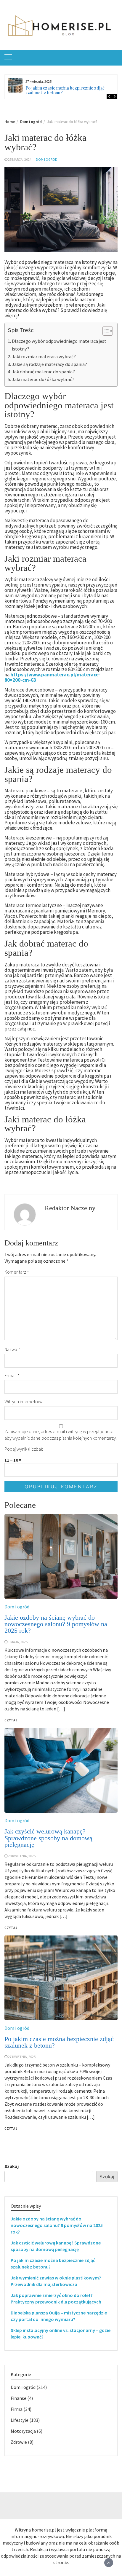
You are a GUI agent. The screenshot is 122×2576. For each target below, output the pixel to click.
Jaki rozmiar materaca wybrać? (44, 356)
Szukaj (12, 2166)
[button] (105, 332)
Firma (17, 2409)
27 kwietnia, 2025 (22, 2057)
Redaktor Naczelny (70, 1208)
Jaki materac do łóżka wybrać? (43, 379)
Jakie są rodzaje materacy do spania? (49, 364)
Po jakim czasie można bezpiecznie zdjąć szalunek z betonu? (65, 90)
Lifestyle (20, 2420)
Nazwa (12, 1349)
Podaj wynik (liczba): (24, 1449)
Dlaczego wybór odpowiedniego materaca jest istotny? (59, 345)
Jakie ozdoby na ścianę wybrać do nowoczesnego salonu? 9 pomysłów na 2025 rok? (57, 2225)
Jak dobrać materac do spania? (43, 372)
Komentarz (17, 1272)
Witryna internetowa (24, 1401)
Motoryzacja (23, 2431)
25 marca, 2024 (20, 159)
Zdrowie (19, 2442)
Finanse (19, 2398)
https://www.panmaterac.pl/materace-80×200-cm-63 (52, 677)
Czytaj (11, 2129)
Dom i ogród (47, 159)
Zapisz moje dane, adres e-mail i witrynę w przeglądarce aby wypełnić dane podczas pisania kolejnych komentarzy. (61, 1435)
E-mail (12, 1375)
